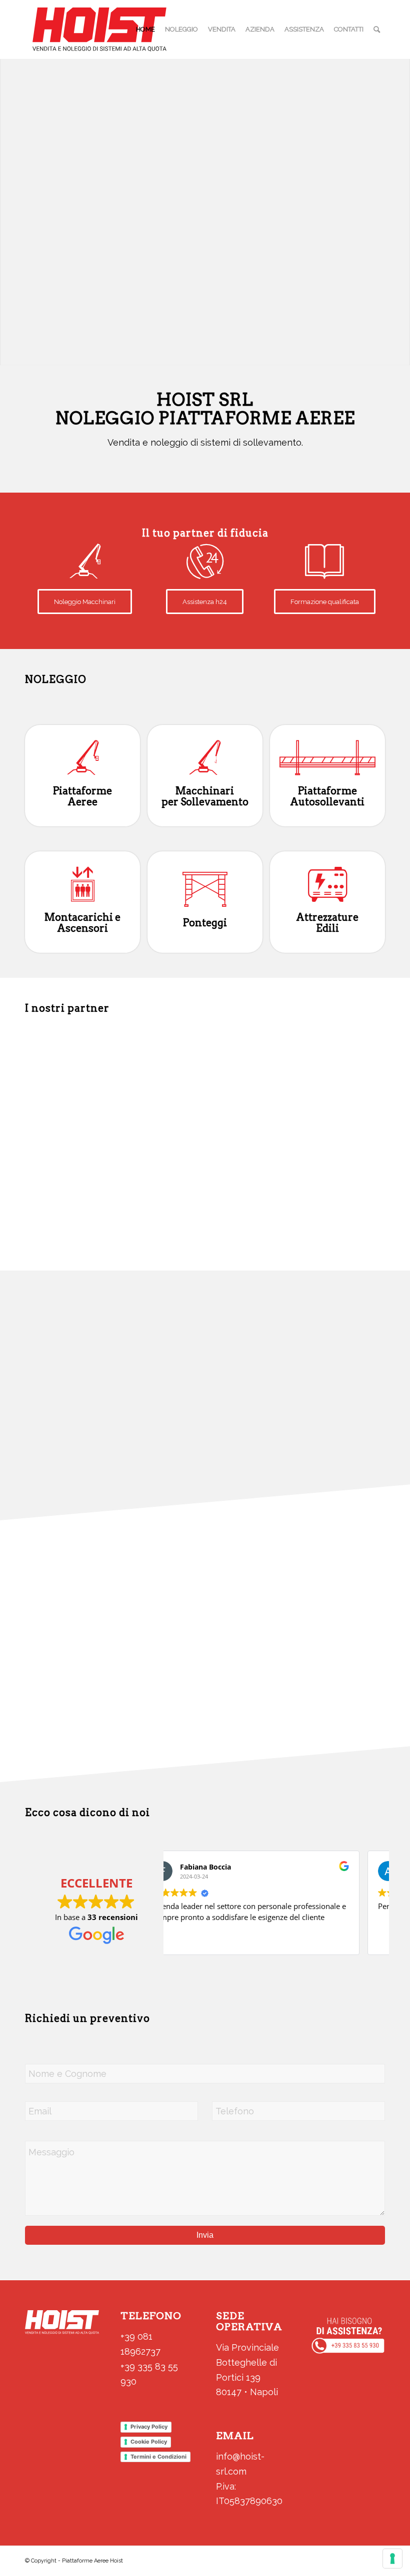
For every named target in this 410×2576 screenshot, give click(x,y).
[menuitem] (145, 29)
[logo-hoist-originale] (99, 29)
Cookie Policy (149, 2442)
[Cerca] (377, 29)
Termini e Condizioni (158, 2457)
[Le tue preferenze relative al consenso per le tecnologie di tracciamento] (392, 2559)
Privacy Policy (149, 2427)
